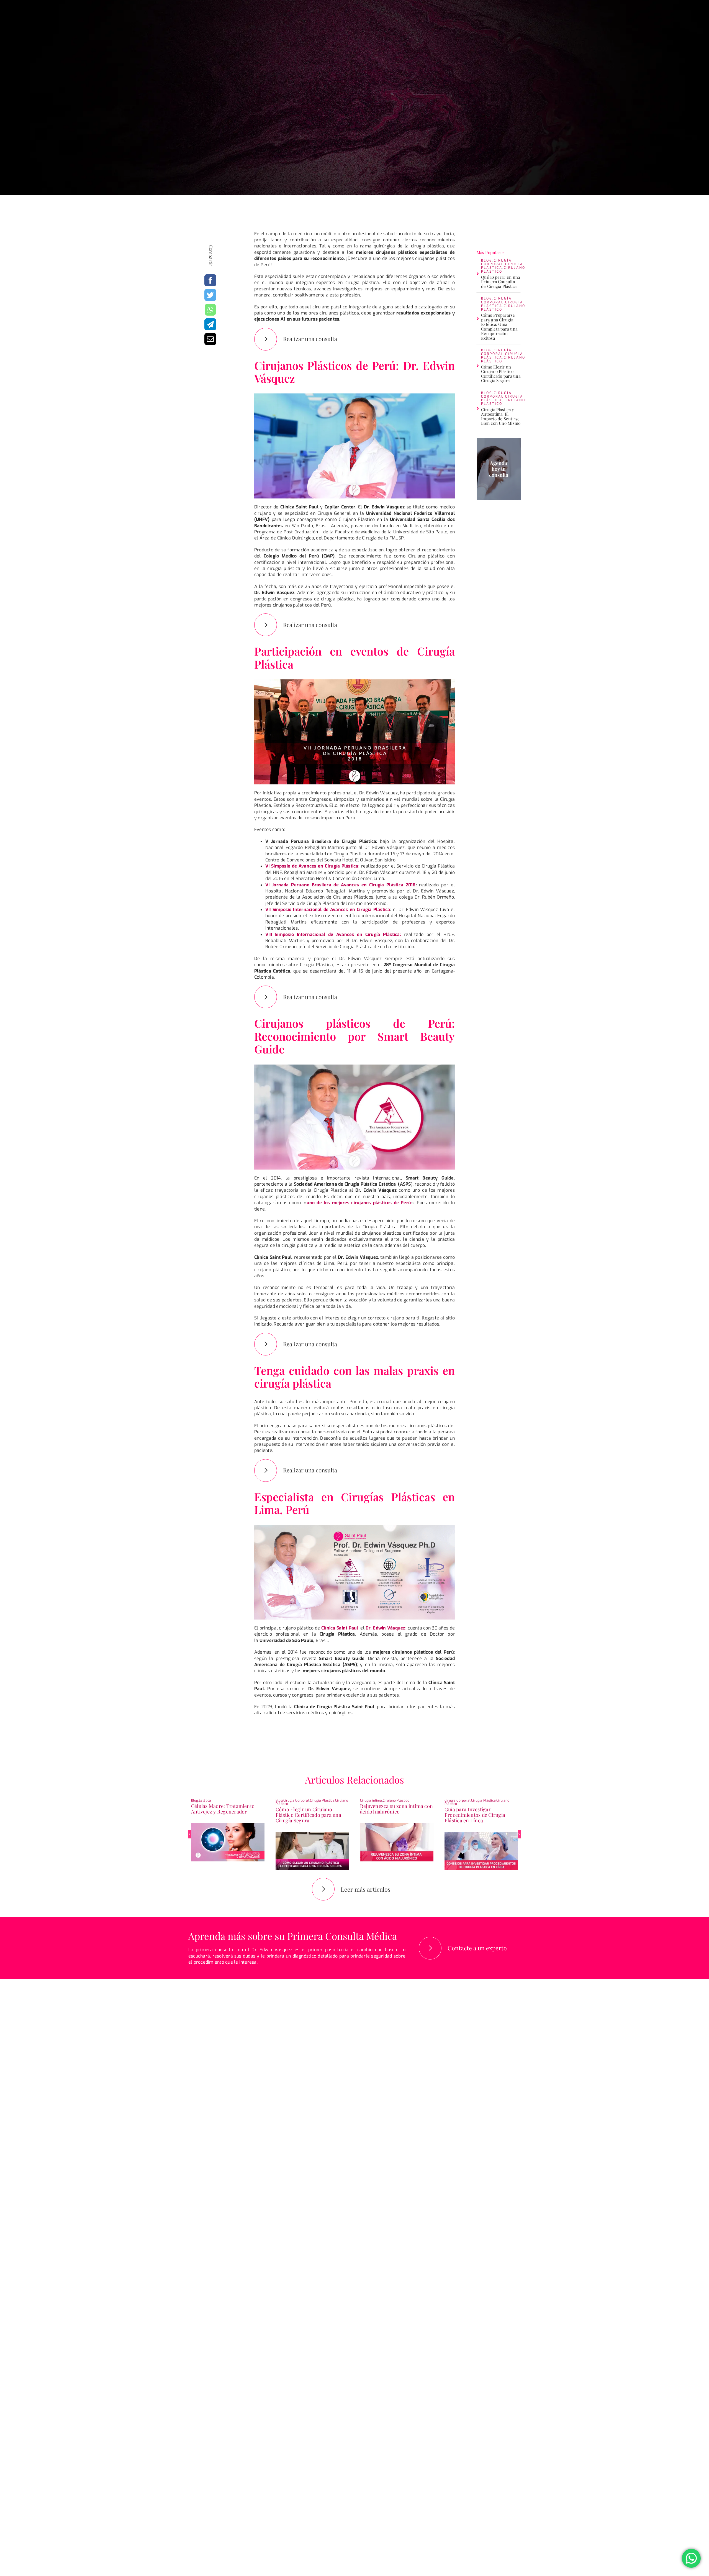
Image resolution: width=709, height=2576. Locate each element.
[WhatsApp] (210, 310)
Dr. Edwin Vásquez (385, 1628)
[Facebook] (210, 280)
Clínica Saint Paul (340, 1628)
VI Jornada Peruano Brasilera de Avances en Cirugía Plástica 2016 (341, 885)
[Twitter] (210, 295)
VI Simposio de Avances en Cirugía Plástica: (313, 866)
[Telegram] (210, 324)
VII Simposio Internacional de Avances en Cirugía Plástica (328, 910)
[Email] (210, 339)
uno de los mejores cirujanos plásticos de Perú (359, 1203)
